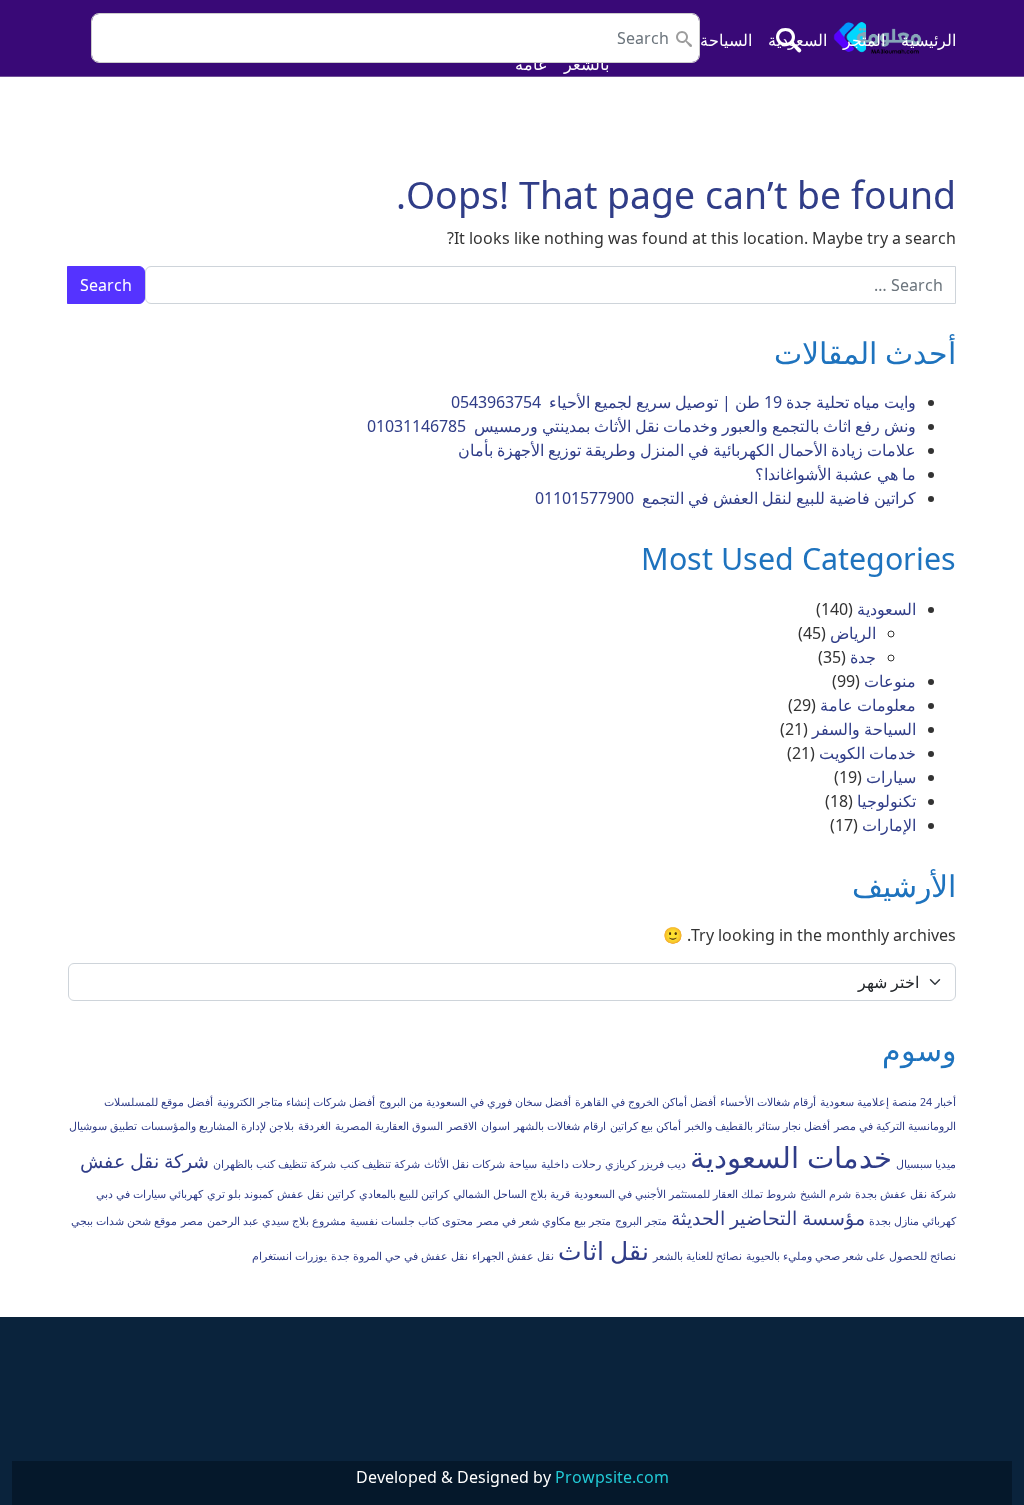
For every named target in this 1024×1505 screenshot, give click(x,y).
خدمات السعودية (791, 1157)
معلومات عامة (868, 705)
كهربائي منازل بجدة (912, 1221)
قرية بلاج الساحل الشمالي (511, 1194)
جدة (863, 657)
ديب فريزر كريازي (645, 1164)
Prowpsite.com (612, 1477)
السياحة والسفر (864, 729)
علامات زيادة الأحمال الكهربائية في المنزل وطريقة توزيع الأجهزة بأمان (687, 450)
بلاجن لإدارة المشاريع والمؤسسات (217, 1126)
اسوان (495, 1126)
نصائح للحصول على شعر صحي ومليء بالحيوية (851, 1256)
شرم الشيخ (825, 1194)
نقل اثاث (603, 1250)
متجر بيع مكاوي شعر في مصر (544, 1221)
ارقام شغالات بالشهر (560, 1126)
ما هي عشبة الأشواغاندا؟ (833, 474)
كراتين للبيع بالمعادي (404, 1194)
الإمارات (889, 825)
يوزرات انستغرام (289, 1256)
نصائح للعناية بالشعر (697, 1256)
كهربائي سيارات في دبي (149, 1194)
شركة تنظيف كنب (380, 1164)
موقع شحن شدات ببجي (124, 1221)
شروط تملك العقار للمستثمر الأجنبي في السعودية (685, 1194)
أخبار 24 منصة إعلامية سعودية (888, 1102)
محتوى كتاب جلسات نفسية (411, 1221)
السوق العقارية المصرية (389, 1126)
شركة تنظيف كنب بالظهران (274, 1164)
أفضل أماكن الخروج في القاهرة (645, 1102)
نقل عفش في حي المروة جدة (399, 1256)
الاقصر (462, 1126)
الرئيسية (928, 40)
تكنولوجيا (886, 801)
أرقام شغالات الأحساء (768, 1102)
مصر (192, 1221)
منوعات (890, 681)
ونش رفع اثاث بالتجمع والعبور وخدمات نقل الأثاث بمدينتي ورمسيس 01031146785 (641, 426)
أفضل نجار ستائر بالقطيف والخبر (757, 1126)
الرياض (853, 633)
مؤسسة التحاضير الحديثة (768, 1218)
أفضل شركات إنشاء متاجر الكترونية (296, 1102)
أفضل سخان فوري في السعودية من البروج (475, 1102)
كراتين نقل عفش (316, 1194)
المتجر (864, 40)
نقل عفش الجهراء (513, 1256)
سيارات (891, 777)
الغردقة (314, 1126)
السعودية (797, 40)
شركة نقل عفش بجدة (905, 1194)
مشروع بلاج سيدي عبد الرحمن (276, 1221)
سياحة (523, 1164)
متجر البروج (641, 1221)
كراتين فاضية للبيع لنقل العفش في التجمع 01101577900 (725, 498)
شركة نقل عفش (144, 1161)
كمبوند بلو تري (240, 1194)
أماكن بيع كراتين (645, 1126)
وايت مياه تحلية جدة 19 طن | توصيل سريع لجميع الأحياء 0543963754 (681, 402)
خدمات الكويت (867, 753)
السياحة (726, 40)
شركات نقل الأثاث (464, 1164)
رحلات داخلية (571, 1164)
